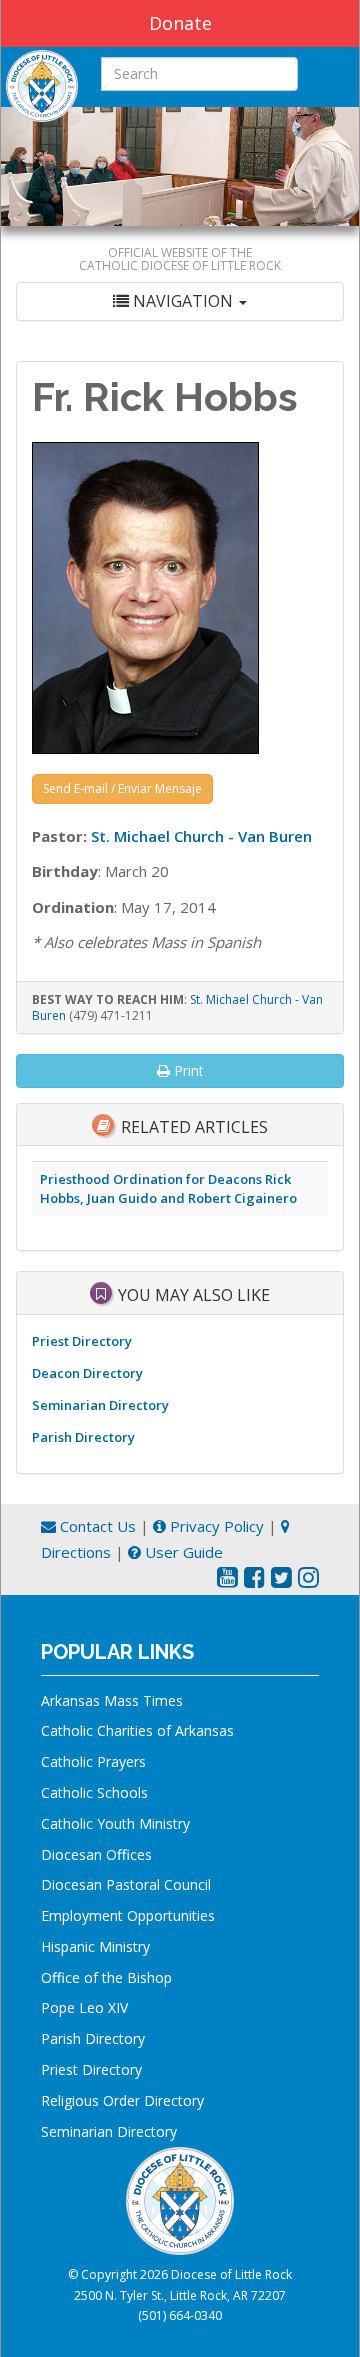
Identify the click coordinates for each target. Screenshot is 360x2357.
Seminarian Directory (100, 1405)
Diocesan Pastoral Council (126, 1884)
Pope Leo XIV (84, 2007)
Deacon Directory (87, 1373)
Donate (180, 23)
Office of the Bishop (106, 1977)
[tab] (180, 301)
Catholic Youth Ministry (115, 1823)
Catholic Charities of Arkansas (137, 1730)
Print (187, 1070)
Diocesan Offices (96, 1854)
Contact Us (96, 1526)
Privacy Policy (215, 1526)
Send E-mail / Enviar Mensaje (122, 788)
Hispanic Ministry (95, 1946)
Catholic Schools (94, 1792)
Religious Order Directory (122, 2100)
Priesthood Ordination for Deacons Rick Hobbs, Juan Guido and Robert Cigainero (168, 1188)
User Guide (182, 1552)
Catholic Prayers (93, 1761)
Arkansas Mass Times (112, 1700)
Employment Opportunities (128, 1915)
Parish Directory (83, 1437)
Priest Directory (82, 1341)
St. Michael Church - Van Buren (201, 836)
